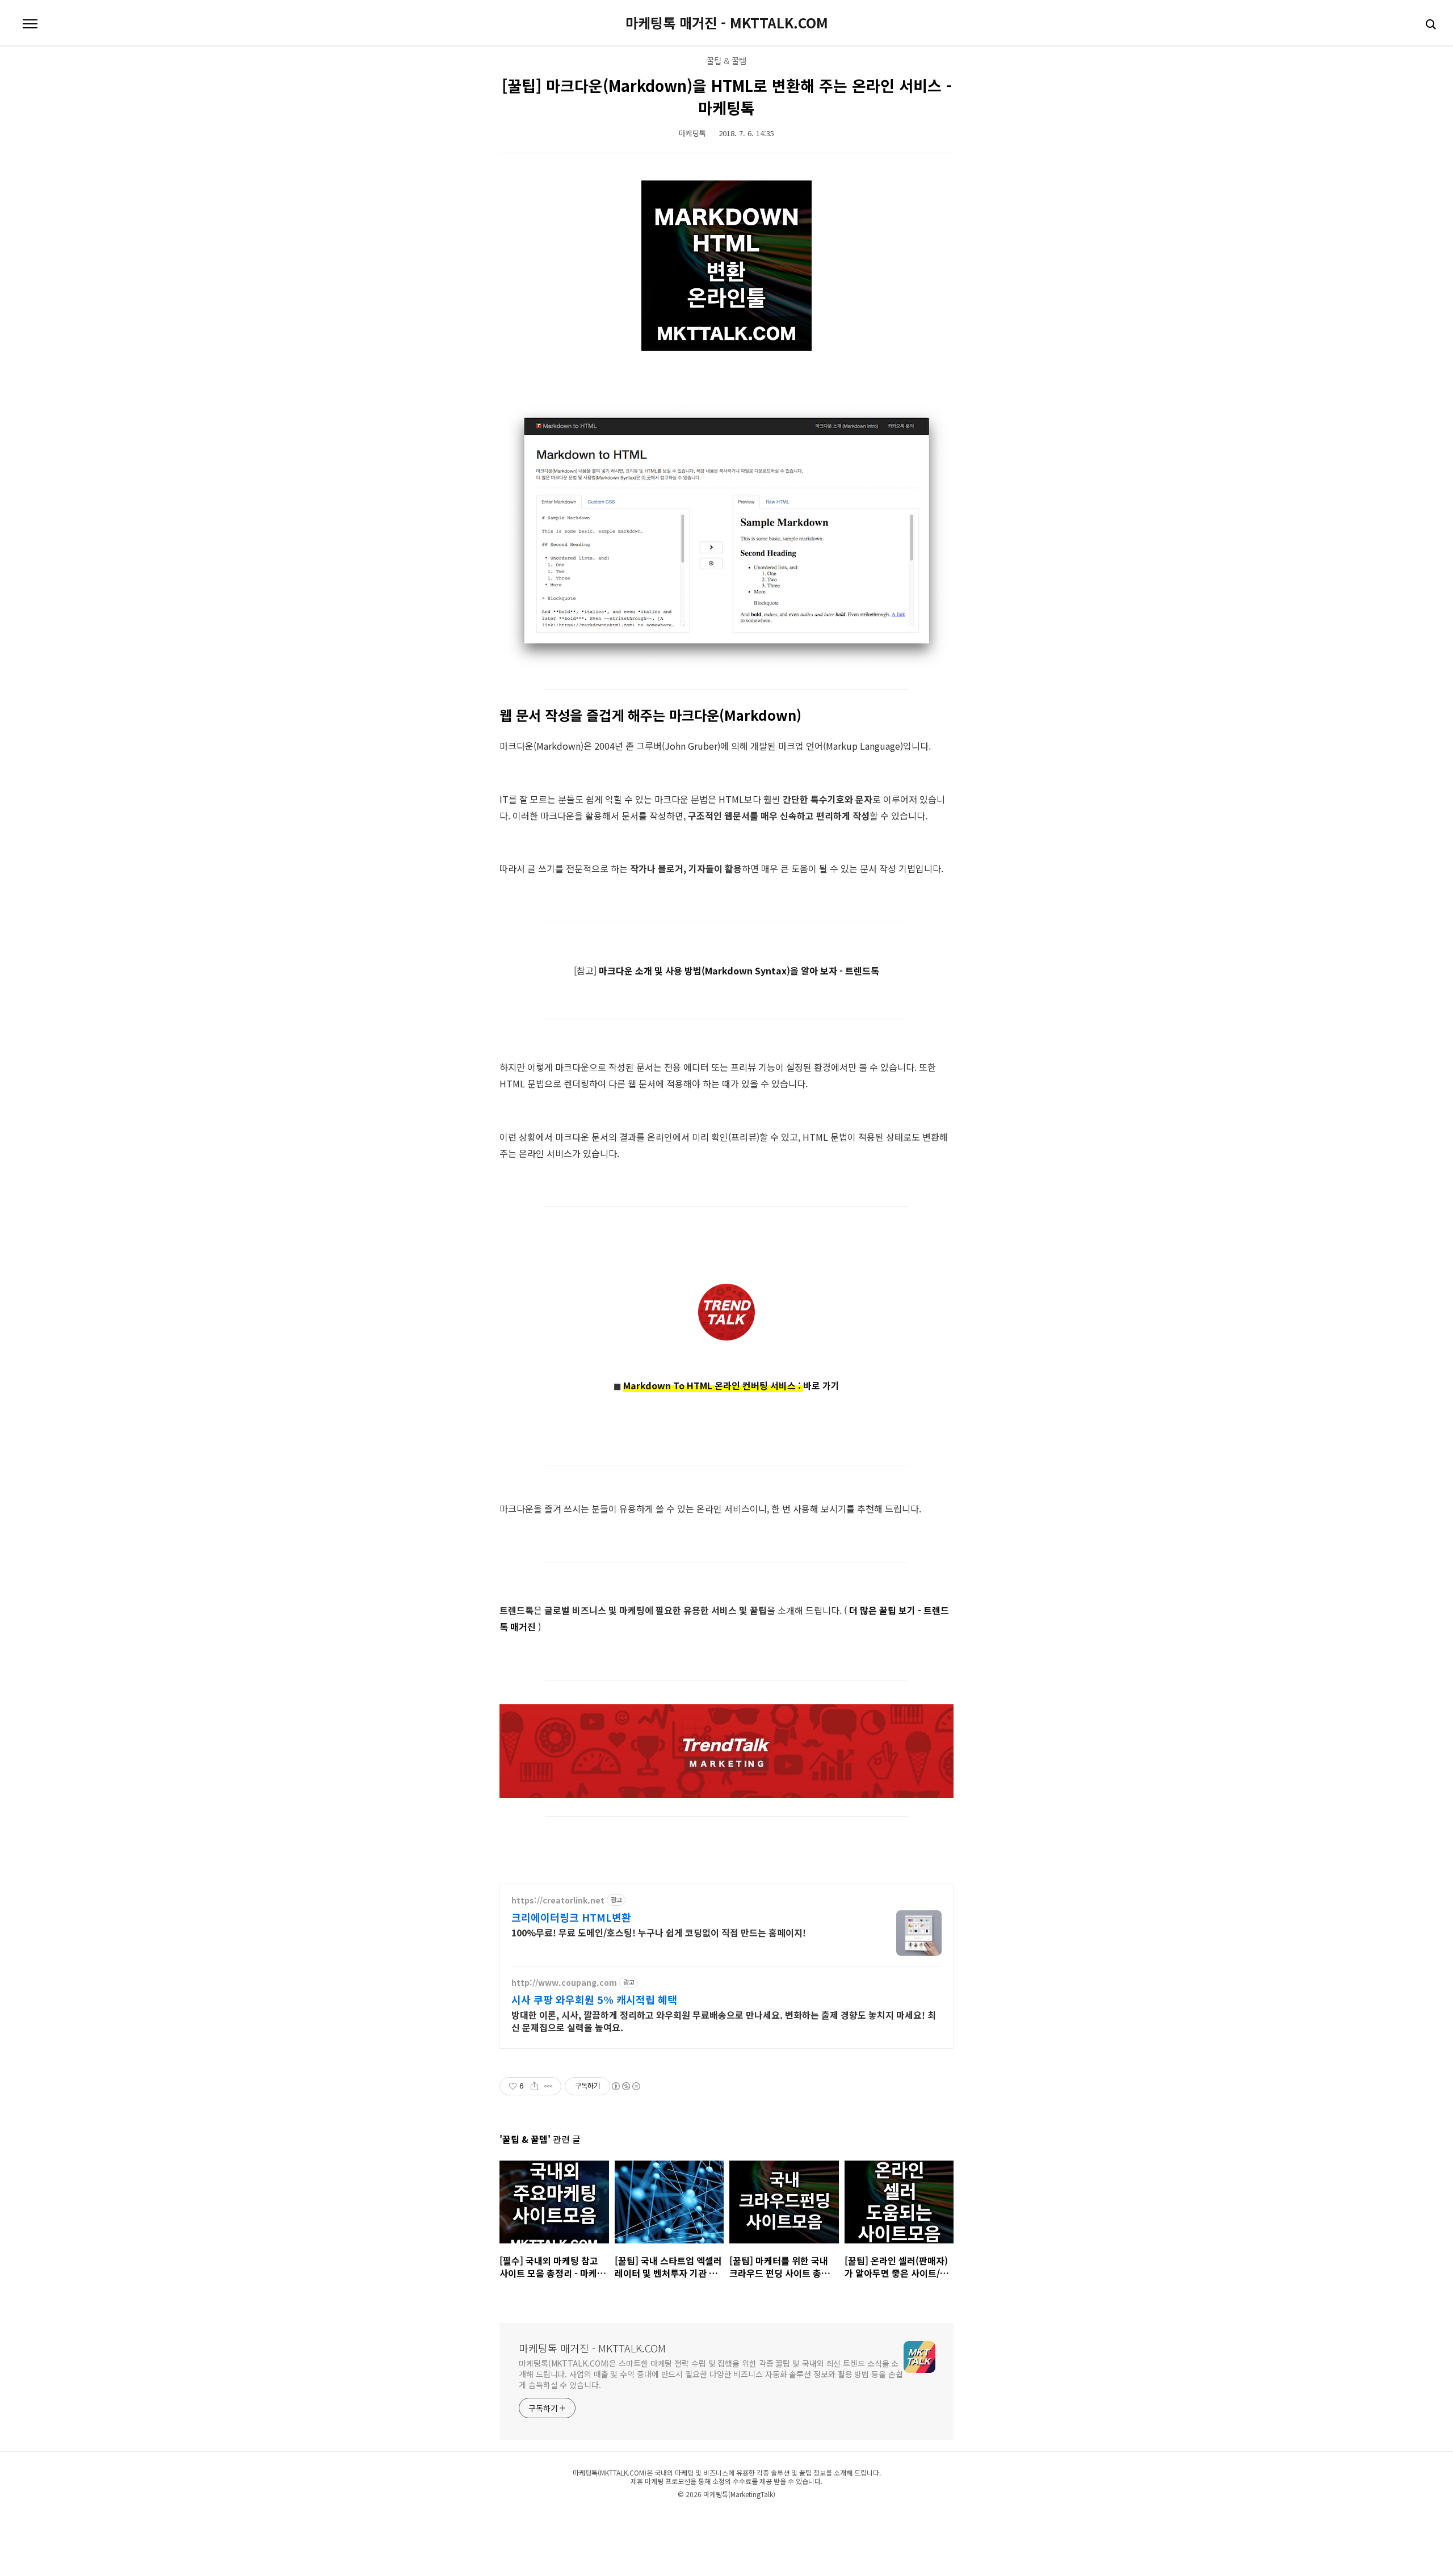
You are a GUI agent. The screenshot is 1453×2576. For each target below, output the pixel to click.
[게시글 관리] (549, 2086)
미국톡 (627, 2518)
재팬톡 (566, 2518)
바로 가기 (821, 1385)
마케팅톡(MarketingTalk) (739, 2494)
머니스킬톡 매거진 (658, 2518)
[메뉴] (30, 24)
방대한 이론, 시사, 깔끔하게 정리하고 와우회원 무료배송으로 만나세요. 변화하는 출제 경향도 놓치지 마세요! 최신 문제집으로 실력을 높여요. (724, 2021)
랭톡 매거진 (706, 2518)
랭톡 (686, 2518)
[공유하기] (534, 2086)
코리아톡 (524, 2518)
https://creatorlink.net (558, 1900)
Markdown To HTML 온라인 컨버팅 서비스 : (713, 1385)
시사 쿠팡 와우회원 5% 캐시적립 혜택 (594, 1999)
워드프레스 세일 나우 (849, 2518)
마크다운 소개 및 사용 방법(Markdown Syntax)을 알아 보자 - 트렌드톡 (739, 970)
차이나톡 (546, 2518)
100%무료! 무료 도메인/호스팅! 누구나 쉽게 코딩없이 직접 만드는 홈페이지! (659, 1932)
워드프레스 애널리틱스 (796, 2518)
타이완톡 (585, 2518)
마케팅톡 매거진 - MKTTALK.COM (727, 23)
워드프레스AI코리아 (745, 2518)
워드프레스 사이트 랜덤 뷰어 (907, 2518)
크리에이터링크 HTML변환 (571, 1917)
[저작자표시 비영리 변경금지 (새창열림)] (625, 2086)
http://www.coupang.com (564, 1983)
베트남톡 (608, 2518)
